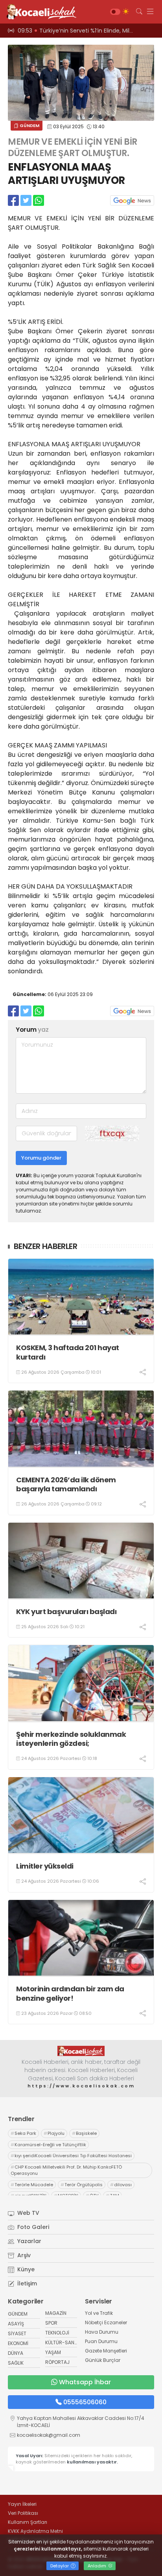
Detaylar (60, 2566)
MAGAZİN (56, 2313)
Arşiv (23, 2255)
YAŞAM (53, 2352)
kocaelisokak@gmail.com (49, 2435)
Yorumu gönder (41, 1158)
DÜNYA (16, 2353)
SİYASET (17, 2333)
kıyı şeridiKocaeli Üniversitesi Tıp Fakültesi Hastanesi (71, 2156)
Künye (25, 2269)
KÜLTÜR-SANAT (63, 2342)
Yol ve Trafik (99, 2313)
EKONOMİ (18, 2343)
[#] (81, 2051)
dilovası (121, 2185)
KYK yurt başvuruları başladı (66, 1612)
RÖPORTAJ (57, 2362)
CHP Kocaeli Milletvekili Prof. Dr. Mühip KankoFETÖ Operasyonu (66, 2170)
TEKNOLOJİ (57, 2333)
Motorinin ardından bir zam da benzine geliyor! (70, 1993)
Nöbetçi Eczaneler (106, 2322)
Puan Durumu (101, 2341)
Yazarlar (29, 2241)
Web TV (28, 2213)
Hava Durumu (102, 2332)
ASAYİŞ (16, 2324)
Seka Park (23, 2133)
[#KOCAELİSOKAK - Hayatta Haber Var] (39, 12)
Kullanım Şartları (28, 2522)
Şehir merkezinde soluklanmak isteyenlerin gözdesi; (71, 1739)
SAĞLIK (16, 2363)
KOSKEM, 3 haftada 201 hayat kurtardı (68, 1352)
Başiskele (84, 2133)
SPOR (51, 2323)
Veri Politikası (23, 2513)
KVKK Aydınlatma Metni (35, 2531)
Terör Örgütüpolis (82, 2185)
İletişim (26, 2283)
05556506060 (85, 2402)
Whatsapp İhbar (85, 2382)
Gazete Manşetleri (106, 2351)
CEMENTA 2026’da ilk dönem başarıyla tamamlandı (66, 1484)
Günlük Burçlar (103, 2360)
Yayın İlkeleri (22, 2504)
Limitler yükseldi (45, 1866)
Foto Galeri (32, 2227)
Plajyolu (54, 2133)
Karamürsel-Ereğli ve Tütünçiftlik (48, 2145)
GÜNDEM (29, 125)
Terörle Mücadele (32, 2185)
